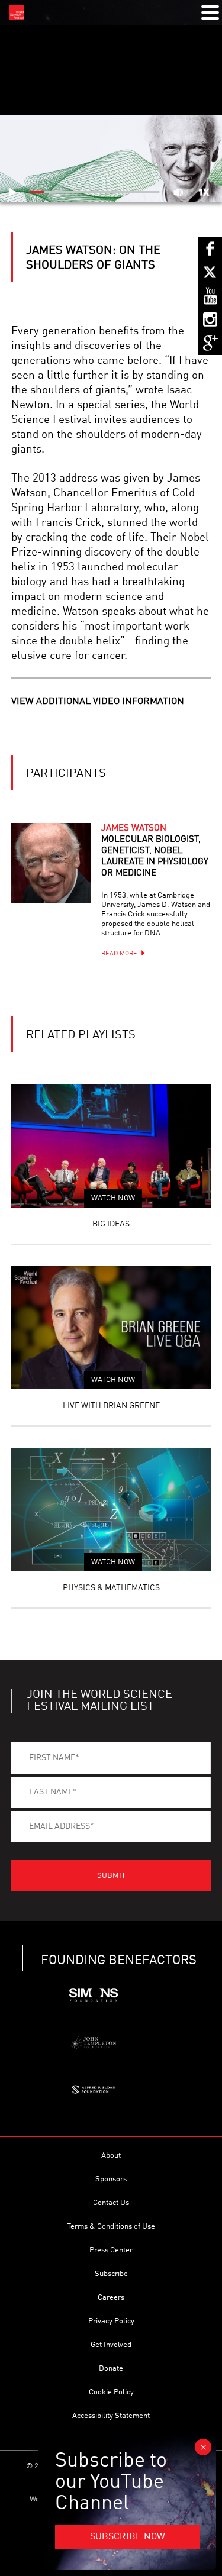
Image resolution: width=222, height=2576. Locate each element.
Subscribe (111, 2274)
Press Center (111, 2250)
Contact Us (111, 2203)
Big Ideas (111, 1224)
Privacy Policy (111, 2321)
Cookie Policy (111, 2392)
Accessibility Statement (111, 2416)
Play (12, 192)
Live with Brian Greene (111, 1406)
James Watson (155, 851)
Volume (178, 192)
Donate (111, 2369)
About (111, 2156)
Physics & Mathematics (111, 1588)
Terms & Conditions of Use (111, 2227)
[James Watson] (51, 863)
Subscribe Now (128, 2537)
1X (204, 192)
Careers (111, 2298)
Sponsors (111, 2179)
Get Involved (111, 2345)
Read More (119, 954)
